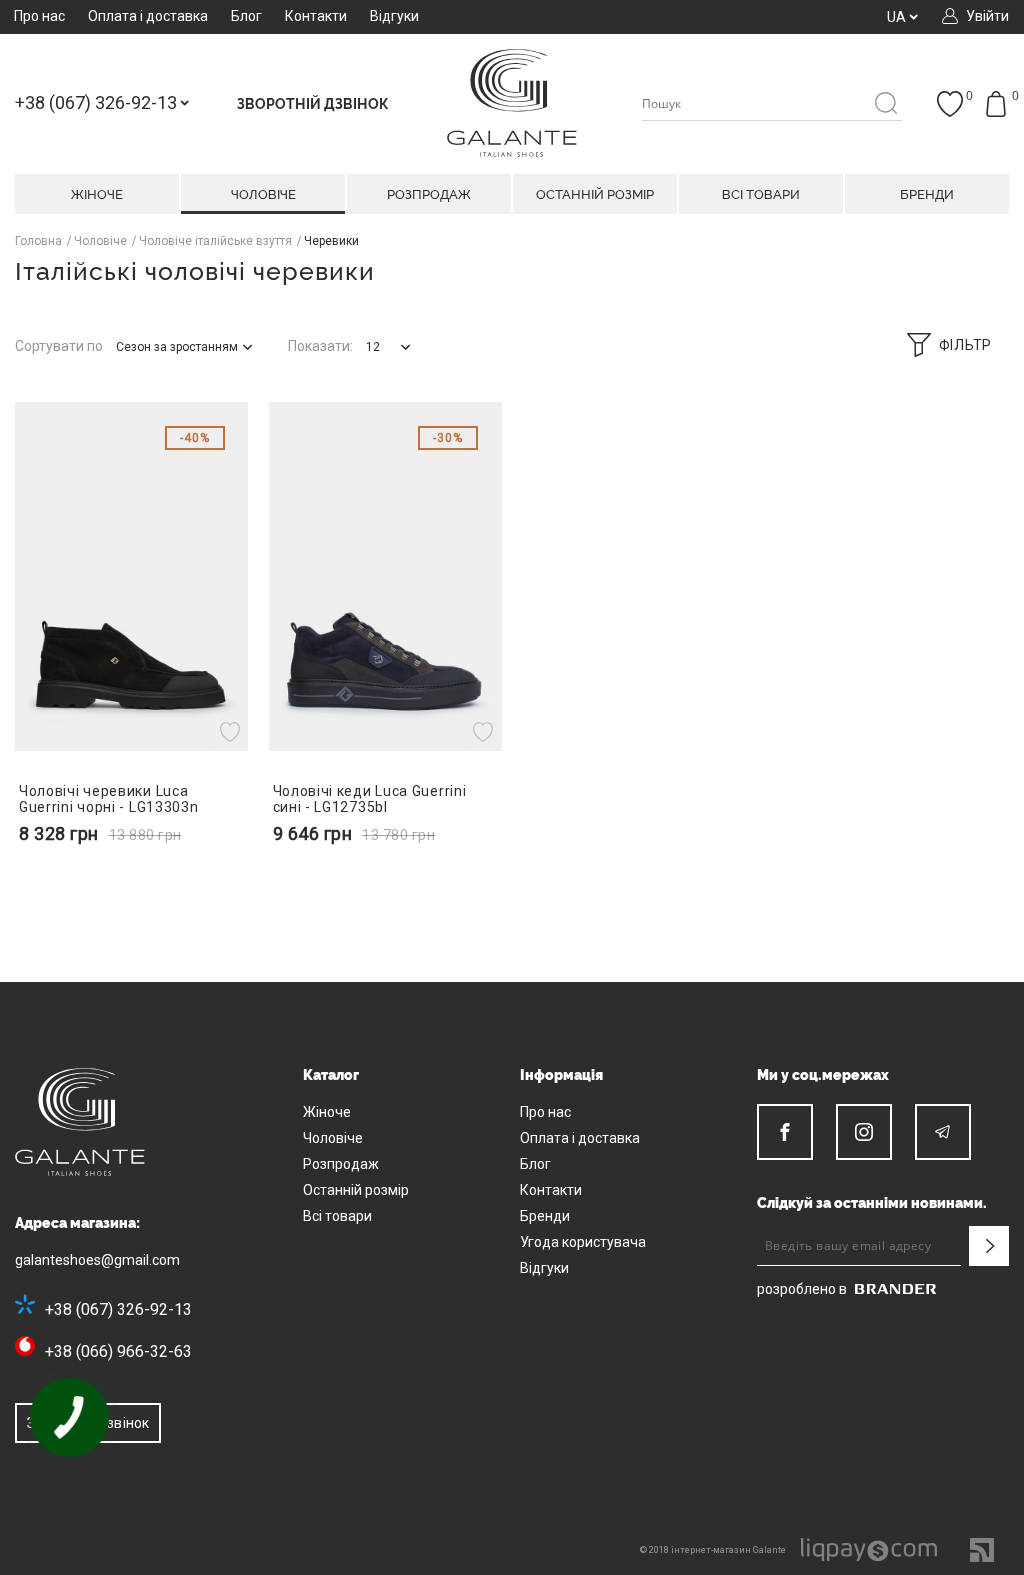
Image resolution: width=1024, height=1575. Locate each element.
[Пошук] (885, 104)
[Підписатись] (989, 1246)
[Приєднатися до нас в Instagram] (864, 1132)
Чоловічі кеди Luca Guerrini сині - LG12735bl (370, 799)
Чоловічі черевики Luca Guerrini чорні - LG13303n (109, 799)
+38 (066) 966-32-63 (118, 1351)
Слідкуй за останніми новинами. (872, 1203)
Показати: (320, 346)
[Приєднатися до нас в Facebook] (785, 1132)
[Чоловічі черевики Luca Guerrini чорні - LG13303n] (132, 577)
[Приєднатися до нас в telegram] (943, 1132)
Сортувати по (59, 346)
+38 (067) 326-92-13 (118, 1309)
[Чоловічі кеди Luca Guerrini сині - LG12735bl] (386, 577)
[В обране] (232, 731)
